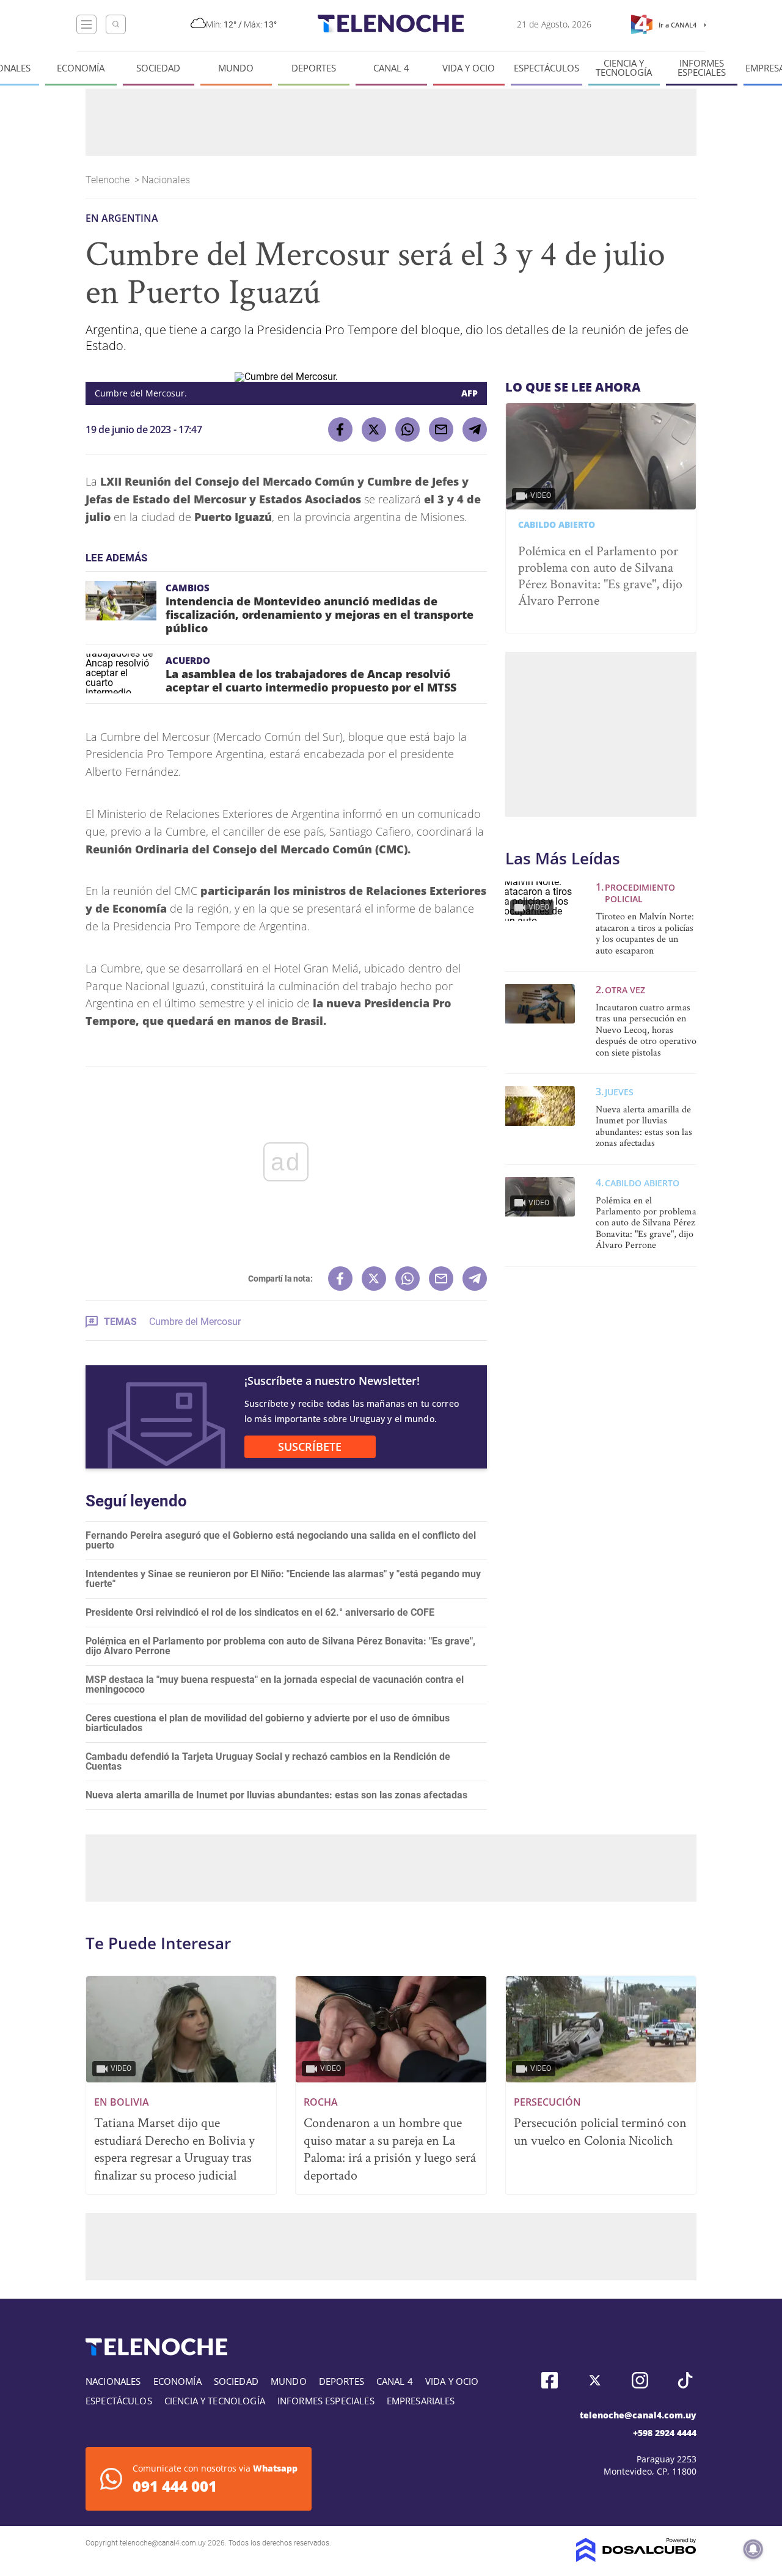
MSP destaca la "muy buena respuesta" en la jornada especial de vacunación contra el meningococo (275, 1684)
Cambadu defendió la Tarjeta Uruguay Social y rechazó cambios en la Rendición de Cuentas (268, 1761)
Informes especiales (702, 68)
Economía (81, 68)
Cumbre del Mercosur (195, 1322)
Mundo (236, 68)
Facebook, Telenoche (550, 2380)
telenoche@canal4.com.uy (638, 2415)
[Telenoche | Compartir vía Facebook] (340, 429)
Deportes (314, 68)
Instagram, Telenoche (640, 2380)
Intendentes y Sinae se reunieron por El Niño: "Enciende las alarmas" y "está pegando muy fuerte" (283, 1579)
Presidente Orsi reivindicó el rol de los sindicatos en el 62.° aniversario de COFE (260, 1612)
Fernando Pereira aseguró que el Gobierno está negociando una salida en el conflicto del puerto (281, 1540)
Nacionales (167, 180)
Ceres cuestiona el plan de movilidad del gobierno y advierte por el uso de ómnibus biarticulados (268, 1723)
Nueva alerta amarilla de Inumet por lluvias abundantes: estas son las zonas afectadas (276, 1795)
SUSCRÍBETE (310, 1447)
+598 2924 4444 (665, 2433)
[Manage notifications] (753, 2549)
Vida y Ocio (469, 68)
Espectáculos (546, 68)
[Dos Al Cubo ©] (636, 2559)
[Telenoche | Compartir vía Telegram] (475, 429)
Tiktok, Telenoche (685, 2380)
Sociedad (158, 68)
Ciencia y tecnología (624, 68)
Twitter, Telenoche (595, 2380)
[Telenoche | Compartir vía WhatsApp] (407, 429)
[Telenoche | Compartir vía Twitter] (374, 429)
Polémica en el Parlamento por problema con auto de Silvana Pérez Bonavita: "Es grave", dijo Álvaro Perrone (280, 1646)
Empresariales (421, 2401)
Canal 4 (391, 68)
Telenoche (109, 180)
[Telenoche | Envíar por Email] (441, 429)
